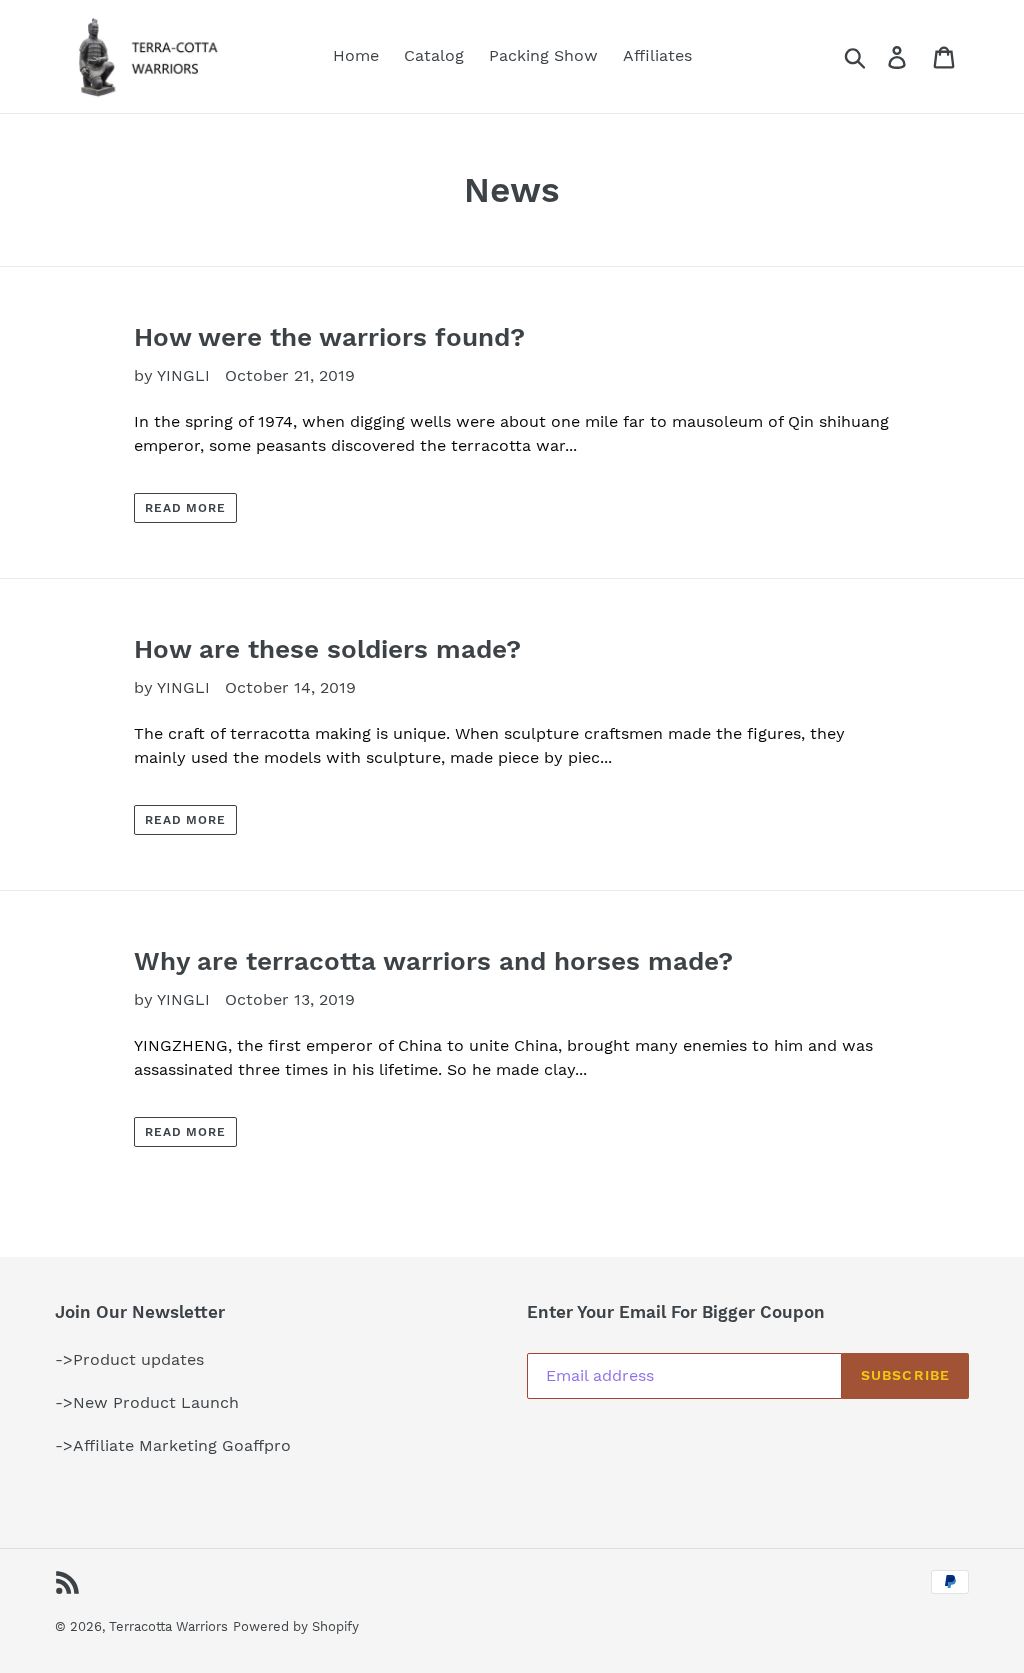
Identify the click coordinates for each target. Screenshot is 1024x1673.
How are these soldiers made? (327, 649)
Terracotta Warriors (168, 1626)
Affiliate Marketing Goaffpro (182, 1445)
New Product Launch (156, 1402)
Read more (186, 508)
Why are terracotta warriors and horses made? (433, 961)
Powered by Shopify (296, 1626)
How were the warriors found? (329, 337)
